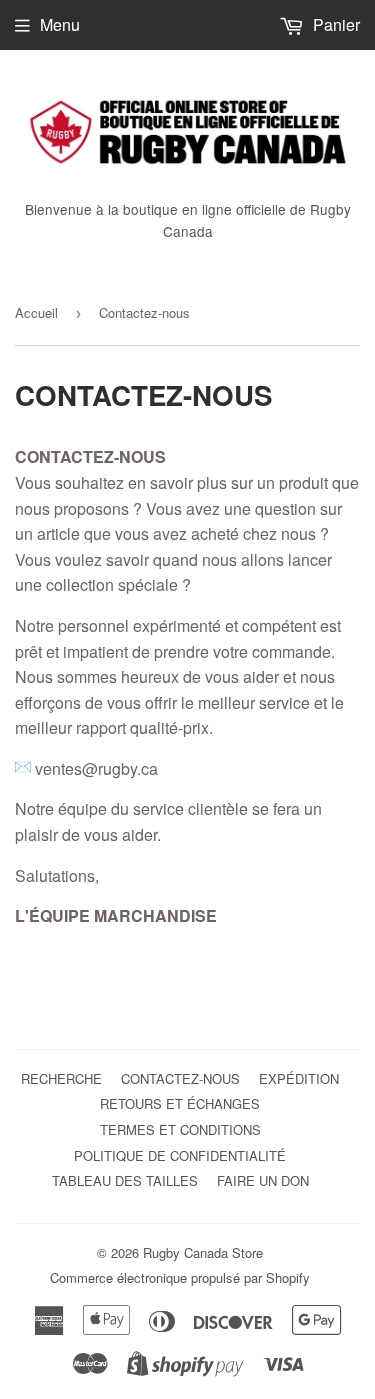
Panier (334, 24)
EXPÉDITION (299, 1078)
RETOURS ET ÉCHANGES (180, 1103)
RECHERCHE (61, 1078)
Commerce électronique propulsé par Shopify (180, 1277)
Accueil (36, 312)
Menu (60, 24)
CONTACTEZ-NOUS (180, 1078)
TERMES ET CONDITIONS (180, 1129)
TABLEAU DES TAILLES (125, 1180)
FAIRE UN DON (263, 1180)
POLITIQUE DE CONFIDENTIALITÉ (180, 1155)
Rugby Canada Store (203, 1252)
